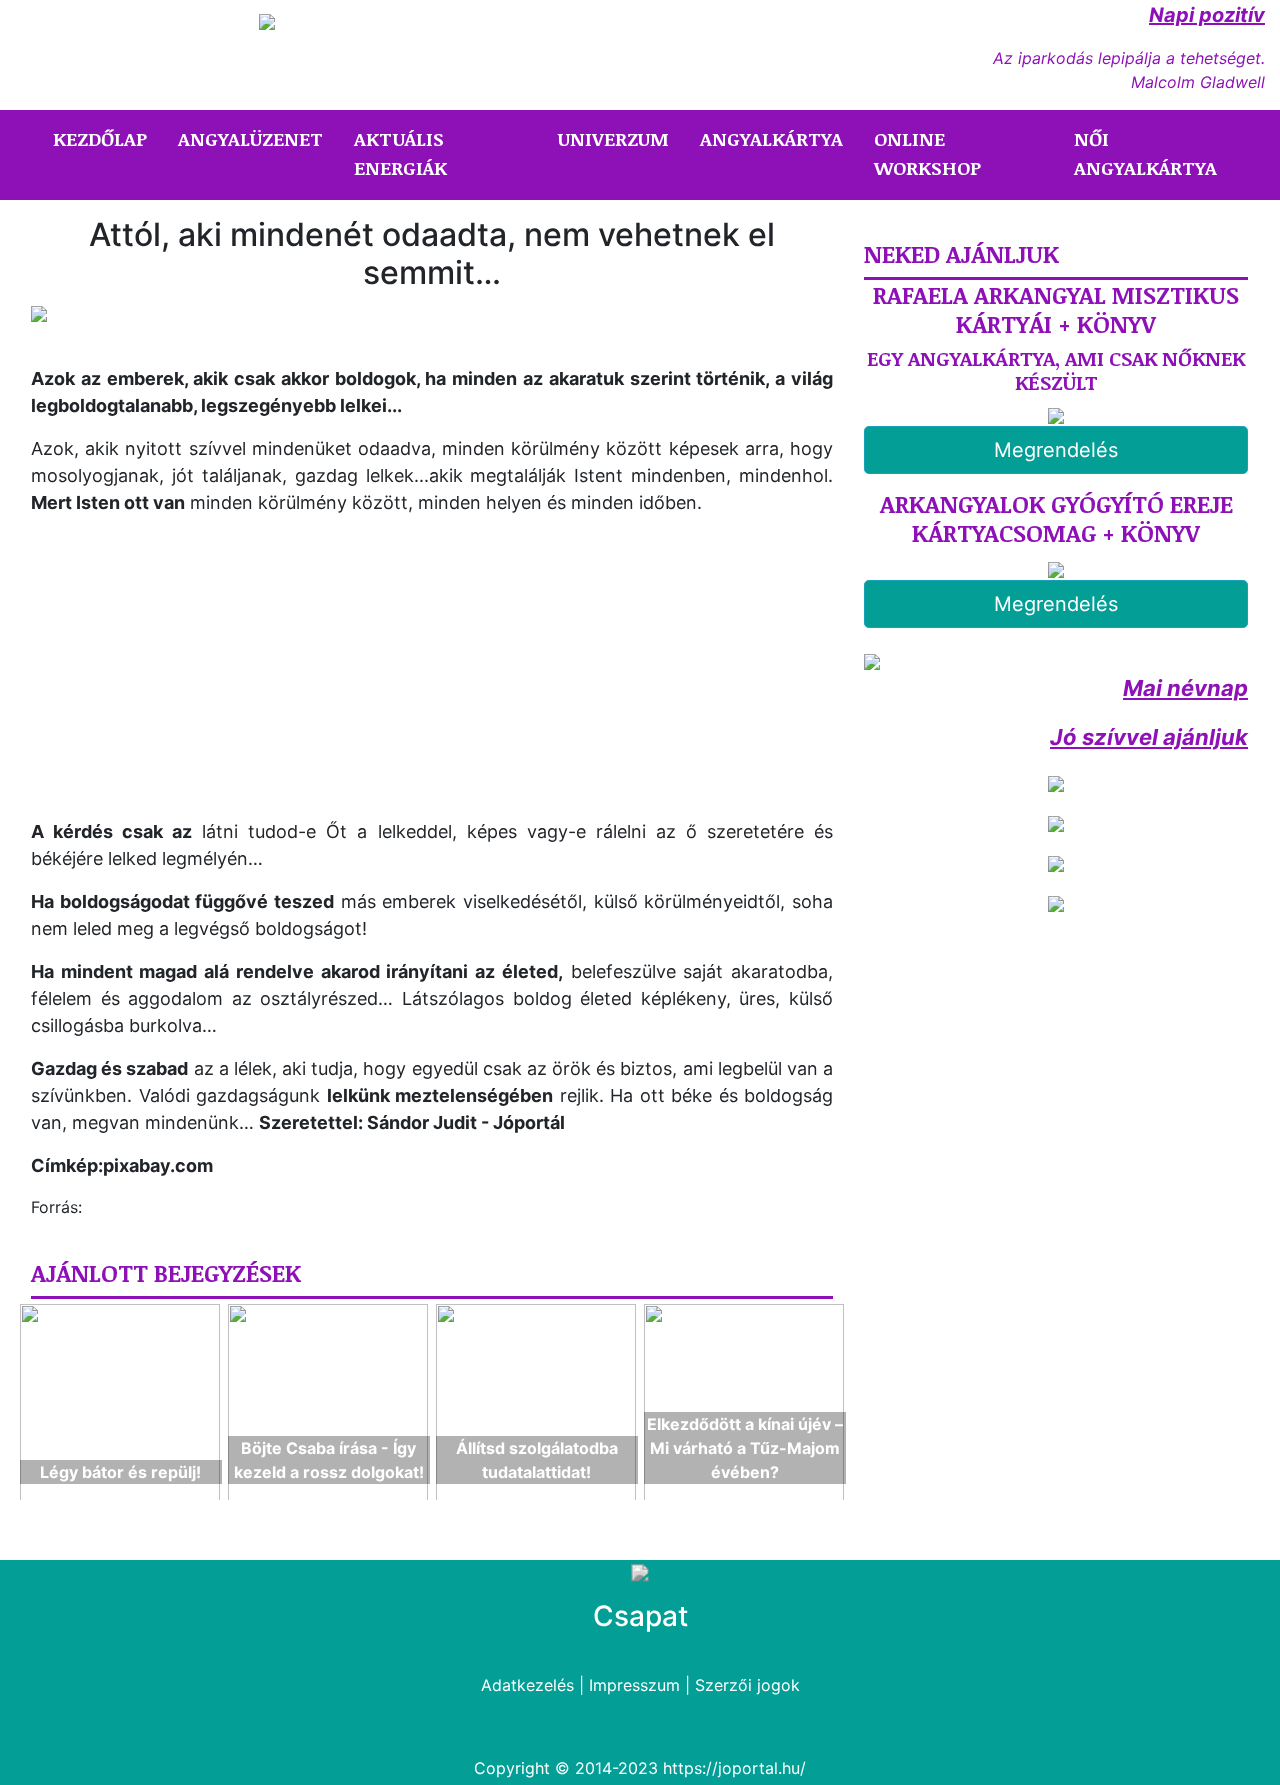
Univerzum (613, 139)
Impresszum (634, 1685)
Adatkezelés (527, 1685)
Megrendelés (1056, 450)
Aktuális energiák (400, 153)
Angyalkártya (771, 139)
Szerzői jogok (747, 1685)
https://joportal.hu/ (734, 1768)
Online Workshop (927, 153)
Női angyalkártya (1145, 153)
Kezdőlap (104, 138)
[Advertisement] (199, 672)
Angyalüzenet (250, 139)
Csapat (640, 1616)
